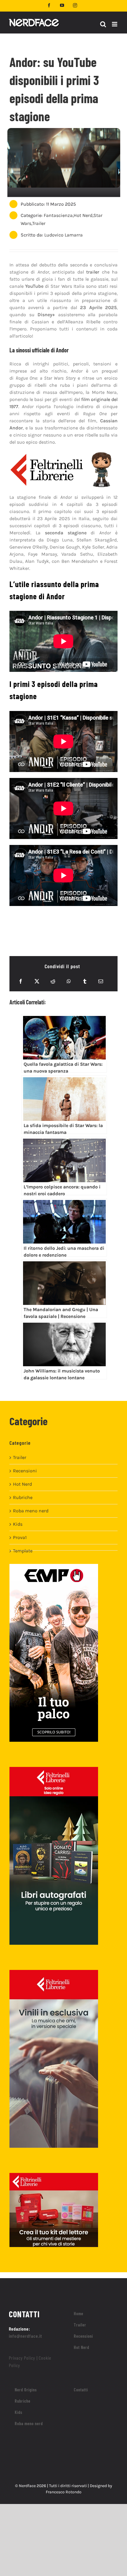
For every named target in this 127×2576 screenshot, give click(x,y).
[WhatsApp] (69, 981)
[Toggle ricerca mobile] (103, 24)
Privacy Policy (22, 2358)
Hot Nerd (83, 215)
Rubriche (23, 1497)
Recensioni (25, 1471)
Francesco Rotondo (64, 2492)
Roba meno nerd (31, 1511)
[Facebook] (21, 981)
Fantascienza (58, 215)
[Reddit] (53, 981)
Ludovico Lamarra (63, 235)
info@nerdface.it (26, 2336)
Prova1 (20, 1537)
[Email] (101, 981)
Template (23, 1551)
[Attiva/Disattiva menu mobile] (115, 24)
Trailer (39, 223)
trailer (93, 272)
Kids (18, 1524)
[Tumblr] (85, 981)
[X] (37, 981)
